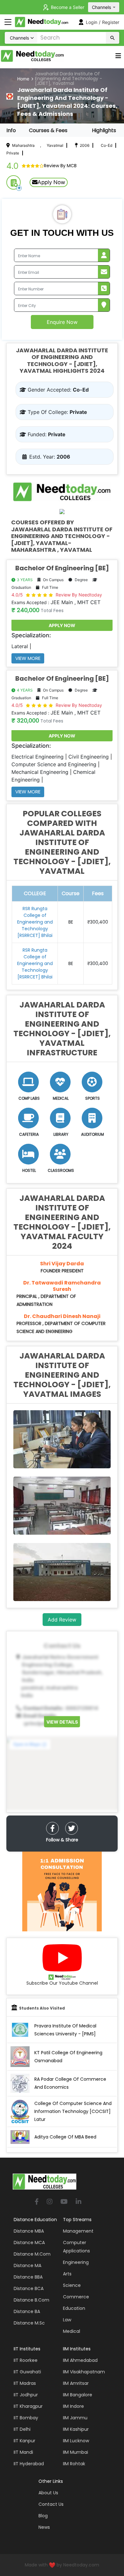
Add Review (62, 1620)
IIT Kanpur (24, 2441)
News (44, 2527)
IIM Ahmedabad (80, 2360)
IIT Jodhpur (26, 2395)
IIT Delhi (22, 2429)
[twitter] (72, 1828)
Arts (67, 2274)
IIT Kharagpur (28, 2406)
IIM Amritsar (76, 2383)
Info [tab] (11, 130)
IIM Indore (73, 2406)
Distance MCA (29, 2243)
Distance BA (27, 2311)
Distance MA (28, 2265)
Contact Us (51, 2504)
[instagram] (50, 2202)
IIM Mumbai (76, 2452)
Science (72, 2285)
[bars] (118, 57)
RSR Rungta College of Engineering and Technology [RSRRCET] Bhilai (35, 922)
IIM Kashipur (76, 2429)
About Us (48, 2493)
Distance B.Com (31, 2300)
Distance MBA (29, 2231)
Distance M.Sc (29, 2323)
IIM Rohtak (74, 2464)
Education (74, 2308)
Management (78, 2231)
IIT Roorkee (26, 2360)
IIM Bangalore (78, 2395)
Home (23, 79)
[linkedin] (79, 2202)
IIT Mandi (23, 2452)
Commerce (76, 2297)
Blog (43, 2516)
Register (111, 22)
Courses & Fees (48, 130)
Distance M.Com (32, 2254)
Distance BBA (28, 2277)
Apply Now (51, 182)
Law (67, 2320)
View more (28, 658)
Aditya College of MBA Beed (65, 2137)
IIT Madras (25, 2383)
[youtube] (64, 2202)
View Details (62, 1722)
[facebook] (52, 1828)
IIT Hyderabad (29, 2464)
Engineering (76, 2262)
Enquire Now (62, 322)
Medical (72, 2331)
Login (92, 22)
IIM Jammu (75, 2418)
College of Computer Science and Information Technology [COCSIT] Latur (73, 2111)
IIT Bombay (26, 2418)
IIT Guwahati (27, 2372)
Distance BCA (29, 2288)
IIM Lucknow (76, 2441)
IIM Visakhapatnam (84, 2372)
